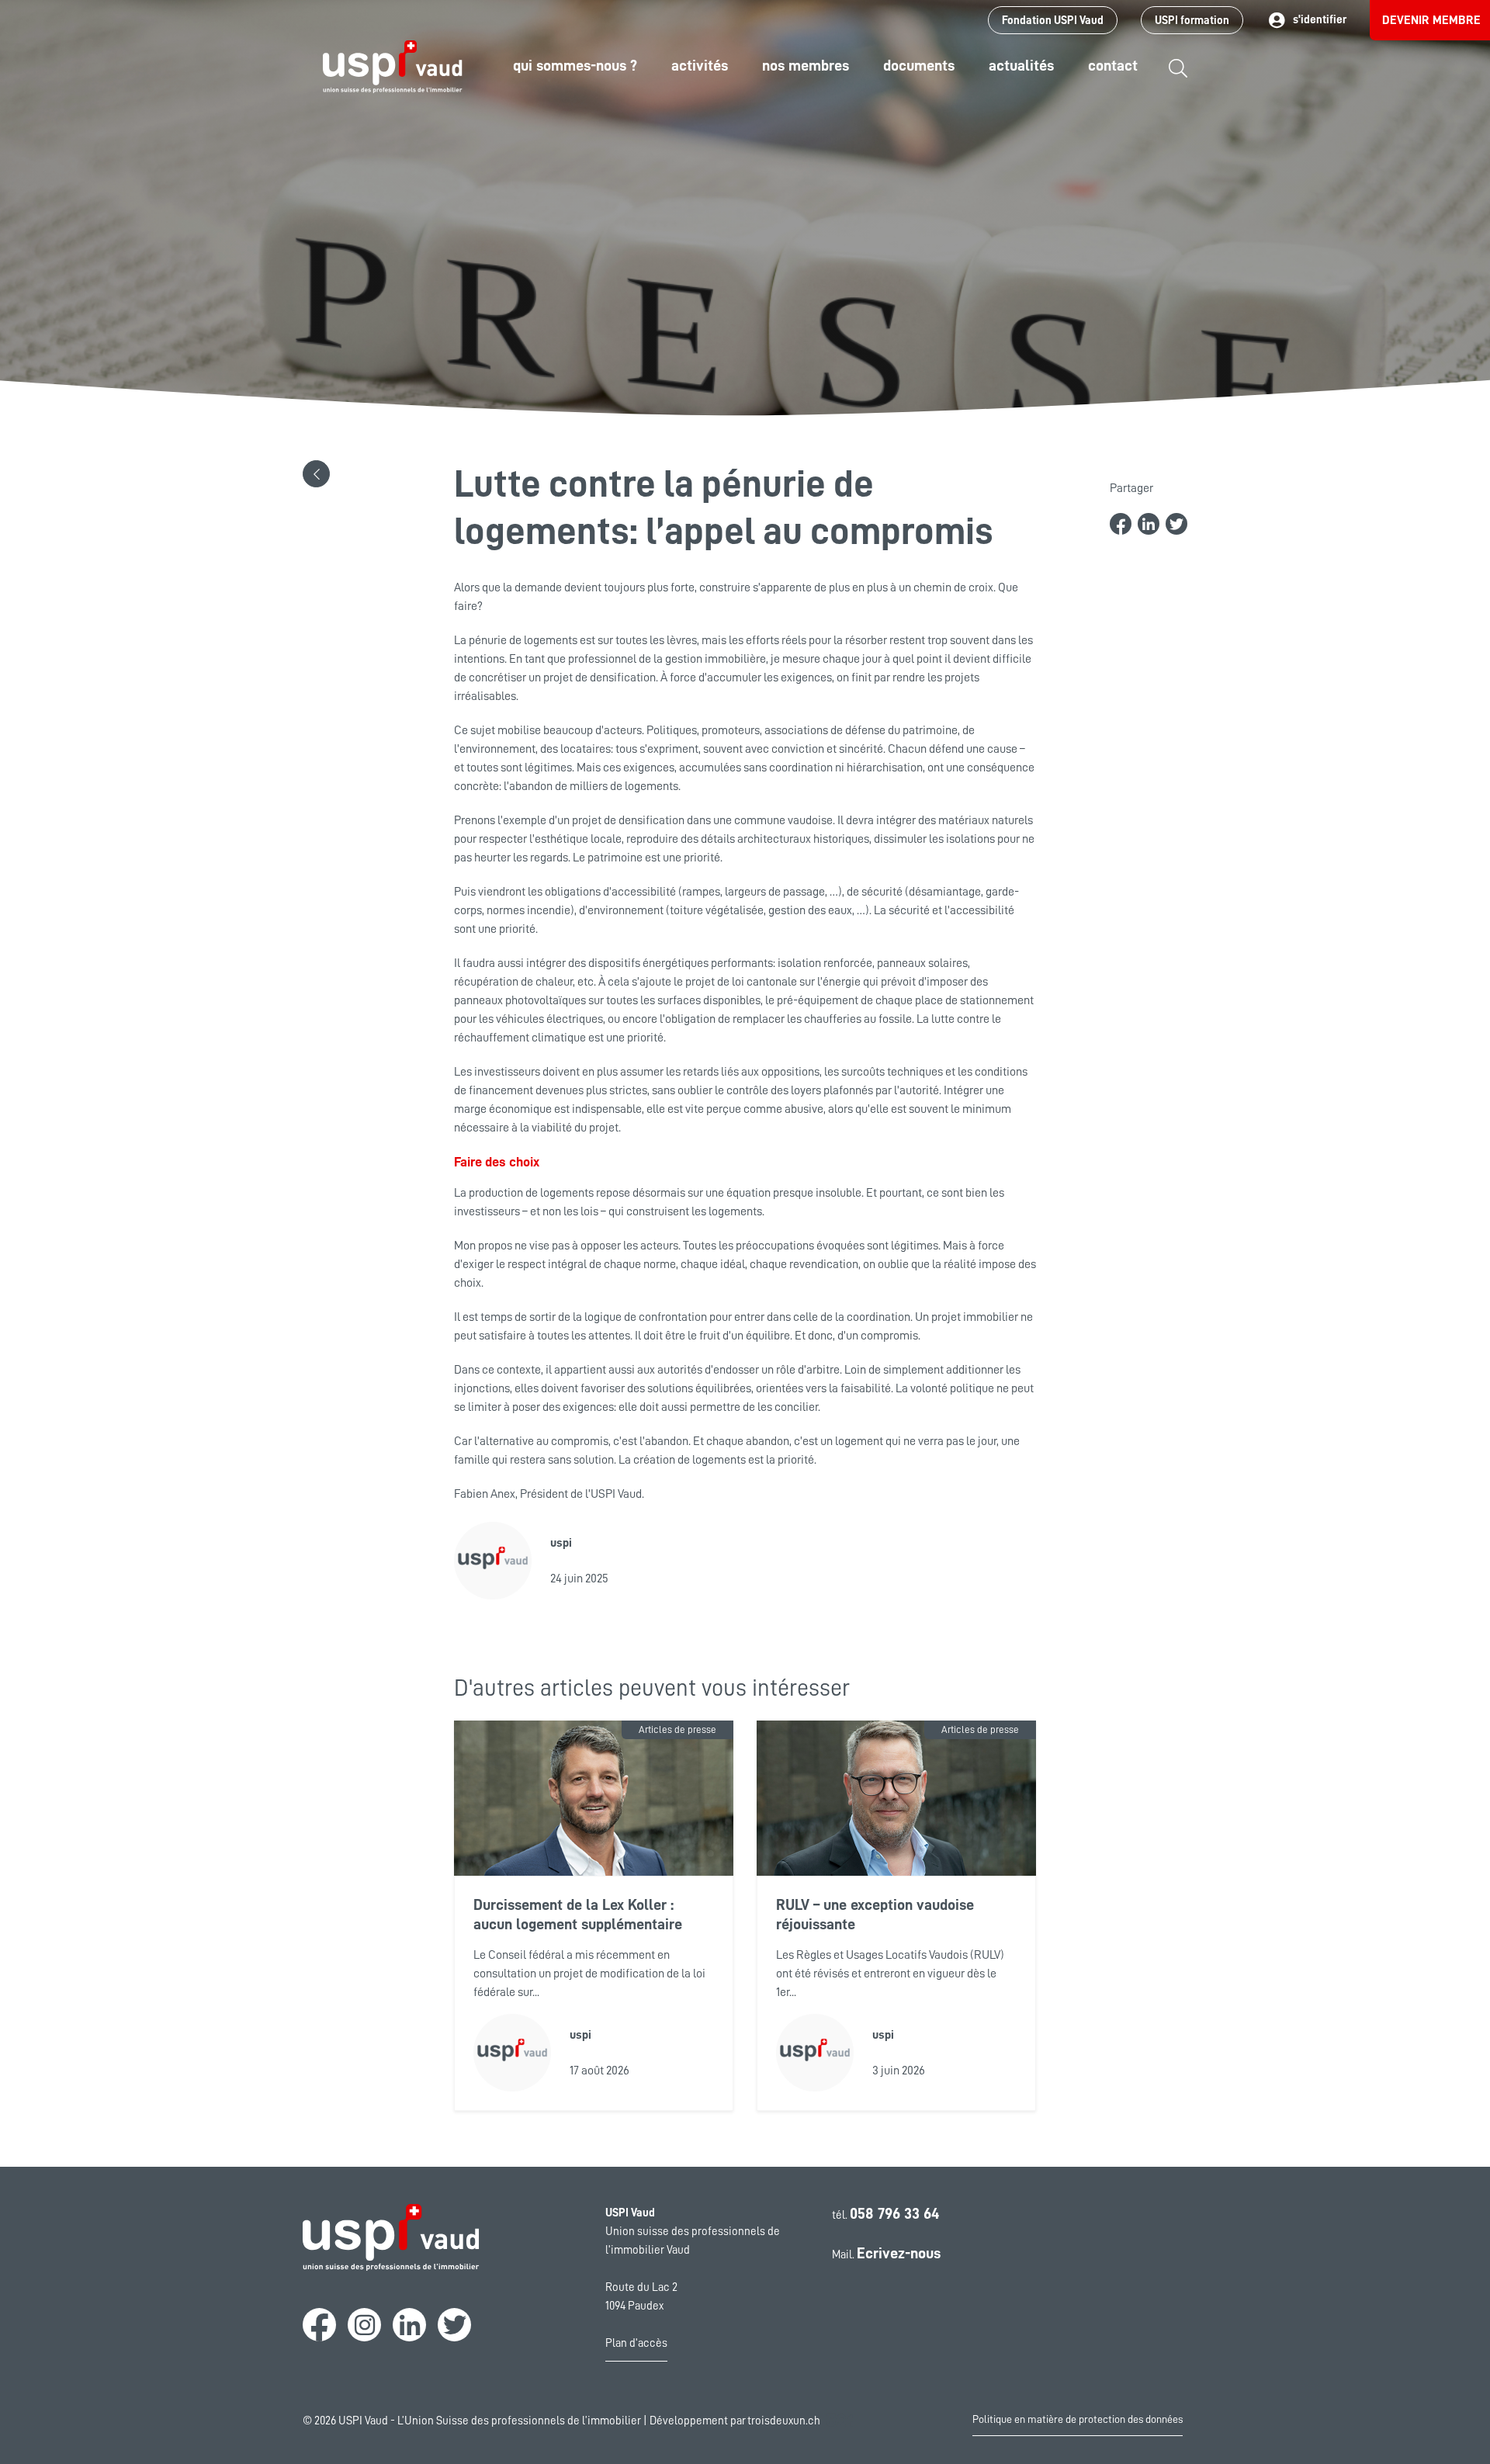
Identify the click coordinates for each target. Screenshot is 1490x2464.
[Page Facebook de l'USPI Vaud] (319, 2325)
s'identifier (1320, 20)
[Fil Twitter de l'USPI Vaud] (454, 2325)
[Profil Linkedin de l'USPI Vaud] (409, 2325)
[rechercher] (1178, 79)
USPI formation (1192, 21)
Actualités (1021, 65)
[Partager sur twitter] (1176, 524)
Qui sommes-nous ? (575, 65)
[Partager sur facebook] (1121, 524)
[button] (316, 474)
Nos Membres (806, 65)
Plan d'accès (636, 2343)
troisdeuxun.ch (785, 2421)
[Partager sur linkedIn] (1149, 524)
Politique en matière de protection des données (1078, 2419)
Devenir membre (1431, 20)
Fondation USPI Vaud (1053, 21)
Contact (1113, 65)
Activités (700, 65)
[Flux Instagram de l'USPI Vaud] (364, 2325)
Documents (919, 65)
